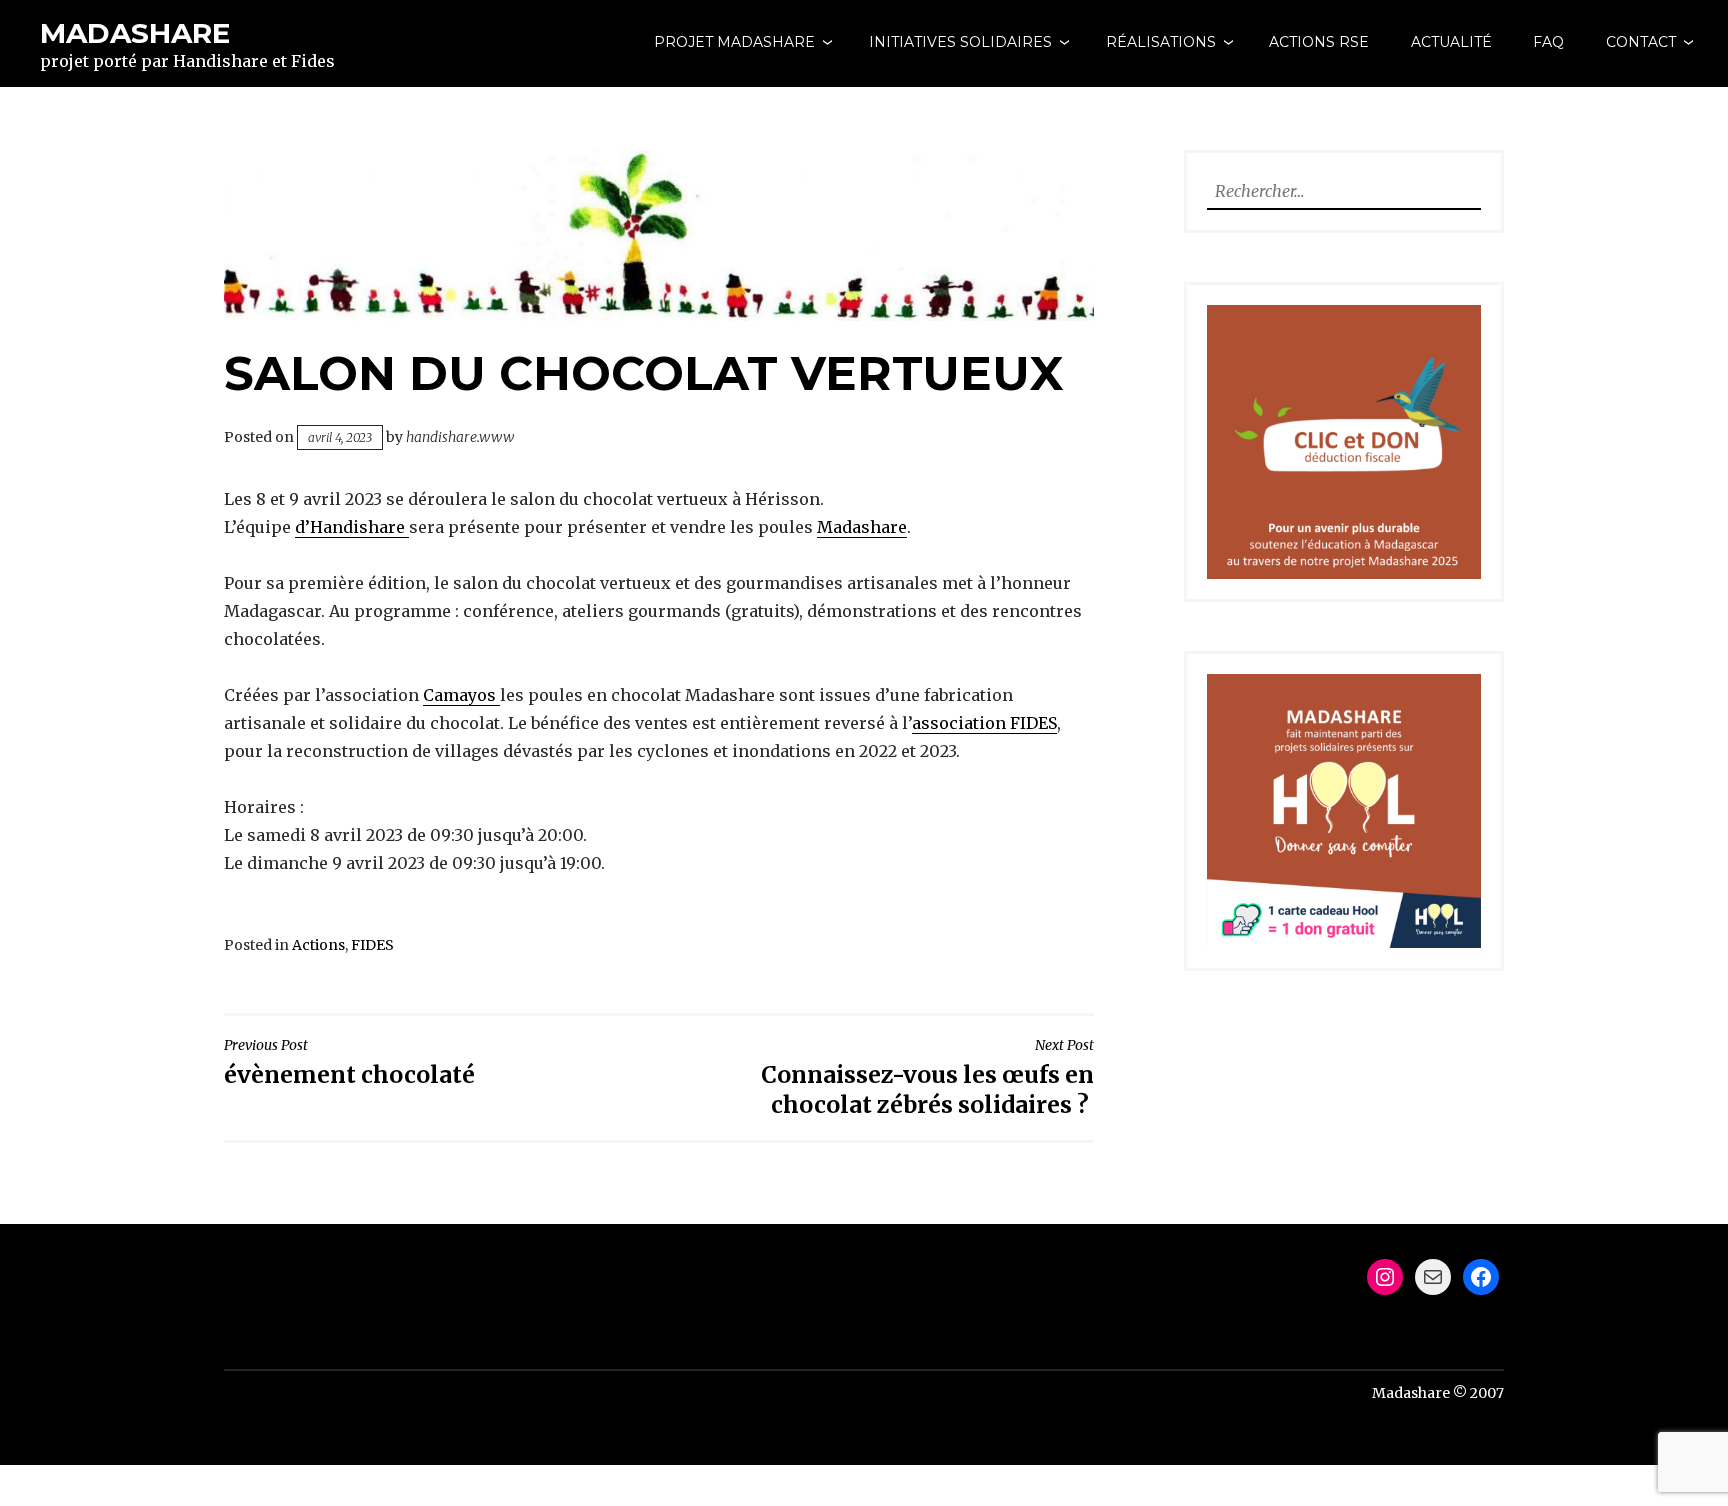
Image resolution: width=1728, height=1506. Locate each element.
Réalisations (1161, 42)
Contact (1641, 42)
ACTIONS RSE (1319, 42)
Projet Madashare (734, 42)
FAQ (1548, 42)
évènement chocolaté (349, 1062)
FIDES (372, 945)
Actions (318, 945)
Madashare (135, 33)
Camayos (461, 695)
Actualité (1451, 42)
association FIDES (984, 723)
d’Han (319, 527)
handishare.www (460, 437)
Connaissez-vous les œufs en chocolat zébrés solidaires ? (927, 1077)
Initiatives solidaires (960, 42)
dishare (374, 527)
